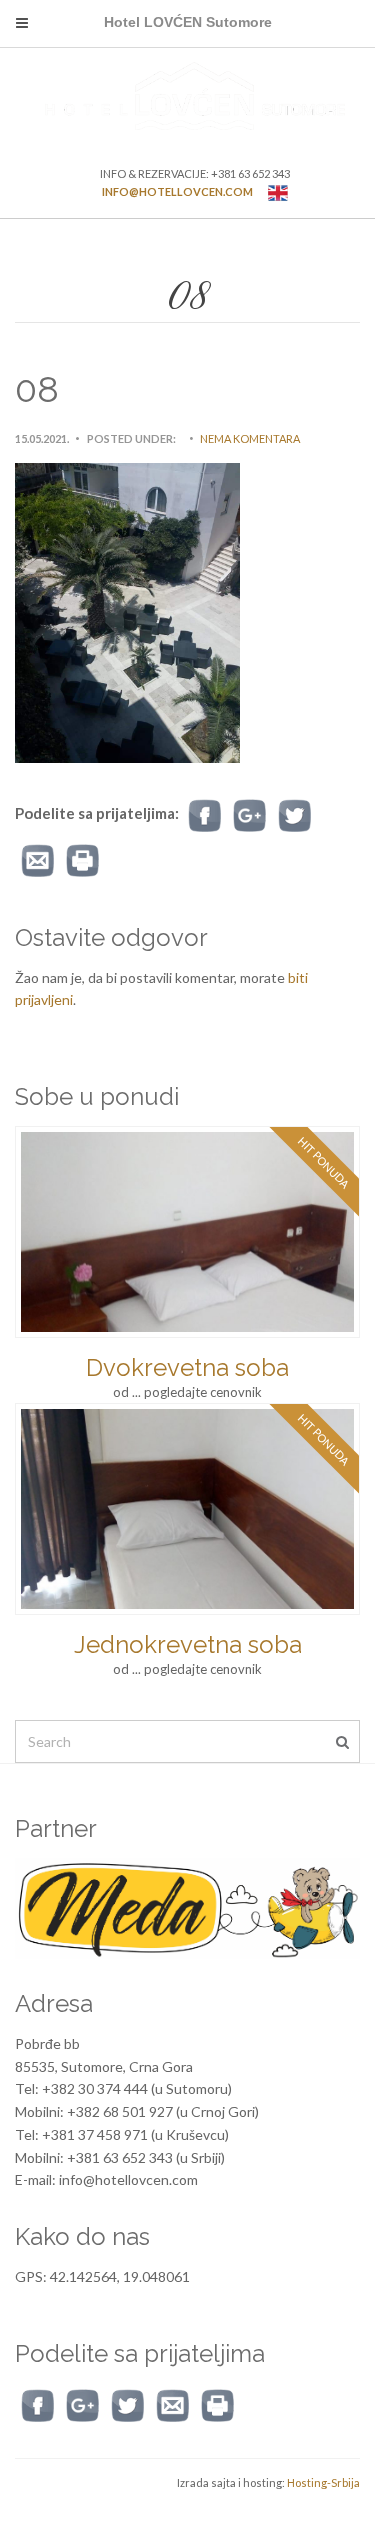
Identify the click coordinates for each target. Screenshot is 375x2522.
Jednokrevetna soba (188, 1644)
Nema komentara (250, 438)
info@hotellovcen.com (177, 191)
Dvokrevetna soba (187, 1367)
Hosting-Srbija (323, 2482)
